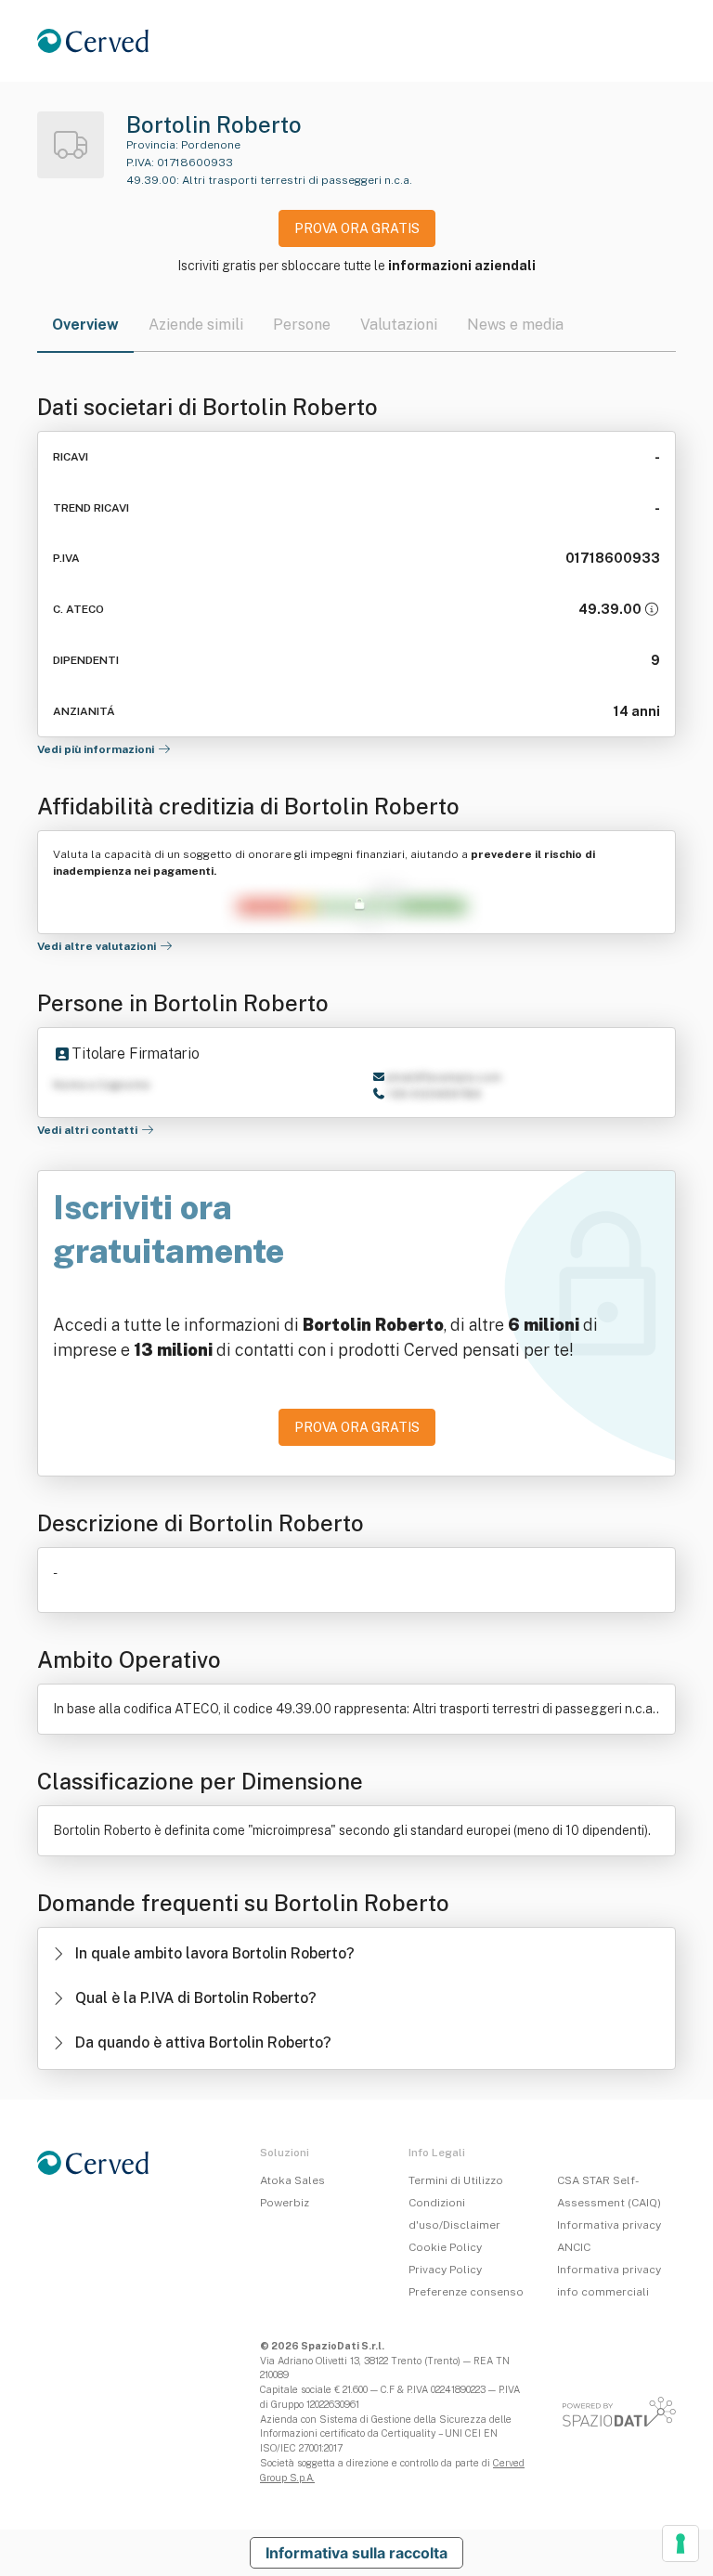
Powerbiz (285, 2203)
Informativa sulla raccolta (356, 2553)
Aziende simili (196, 325)
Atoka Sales (292, 2180)
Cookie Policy (445, 2247)
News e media (515, 325)
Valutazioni (399, 325)
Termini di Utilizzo (456, 2180)
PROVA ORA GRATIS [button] (357, 228)
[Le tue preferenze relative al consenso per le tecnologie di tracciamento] (681, 2543)
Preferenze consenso (466, 2292)
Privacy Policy (445, 2270)
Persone (302, 325)
